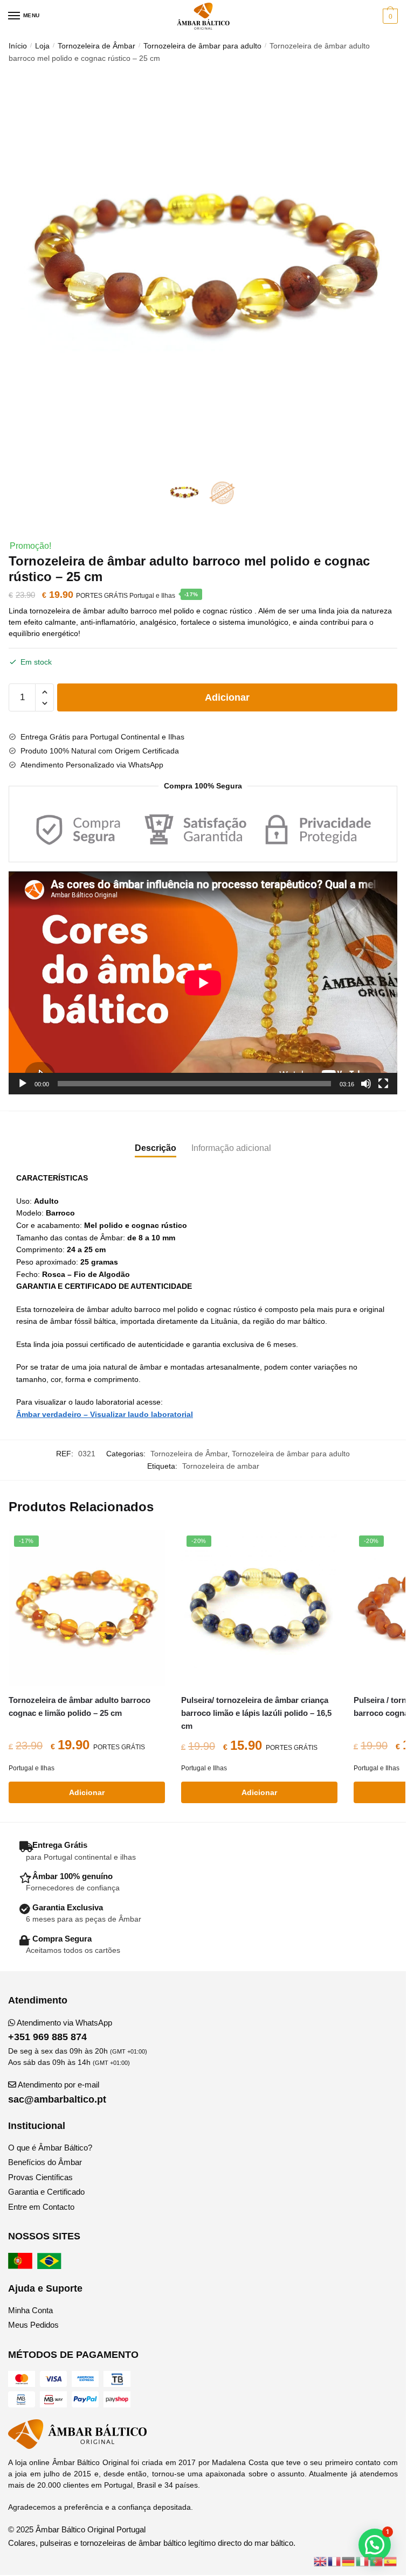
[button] (375, 2545)
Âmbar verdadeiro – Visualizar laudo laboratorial (105, 1414)
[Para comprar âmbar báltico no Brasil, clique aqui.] (51, 2266)
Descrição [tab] (156, 1148)
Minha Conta (30, 2310)
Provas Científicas (40, 2177)
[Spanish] (391, 2561)
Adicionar (227, 697)
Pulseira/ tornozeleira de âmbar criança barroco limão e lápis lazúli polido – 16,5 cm (256, 1713)
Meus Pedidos (33, 2325)
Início (18, 46)
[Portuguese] (377, 2561)
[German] (349, 2561)
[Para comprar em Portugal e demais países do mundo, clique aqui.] (22, 2266)
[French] (335, 2561)
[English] (321, 2561)
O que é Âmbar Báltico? (50, 2148)
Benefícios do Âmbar (45, 2162)
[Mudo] (366, 1084)
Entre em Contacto (41, 2207)
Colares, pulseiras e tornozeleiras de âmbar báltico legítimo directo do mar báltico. (152, 2543)
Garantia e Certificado (46, 2192)
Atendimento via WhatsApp (60, 2030)
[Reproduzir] (23, 1084)
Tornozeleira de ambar (221, 1466)
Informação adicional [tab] (231, 1148)
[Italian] (363, 2561)
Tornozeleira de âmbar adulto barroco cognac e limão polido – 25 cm (80, 1706)
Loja (42, 46)
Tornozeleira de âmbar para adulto (202, 46)
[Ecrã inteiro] (383, 1084)
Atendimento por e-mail (57, 2092)
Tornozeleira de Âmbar (96, 46)
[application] (203, 983)
